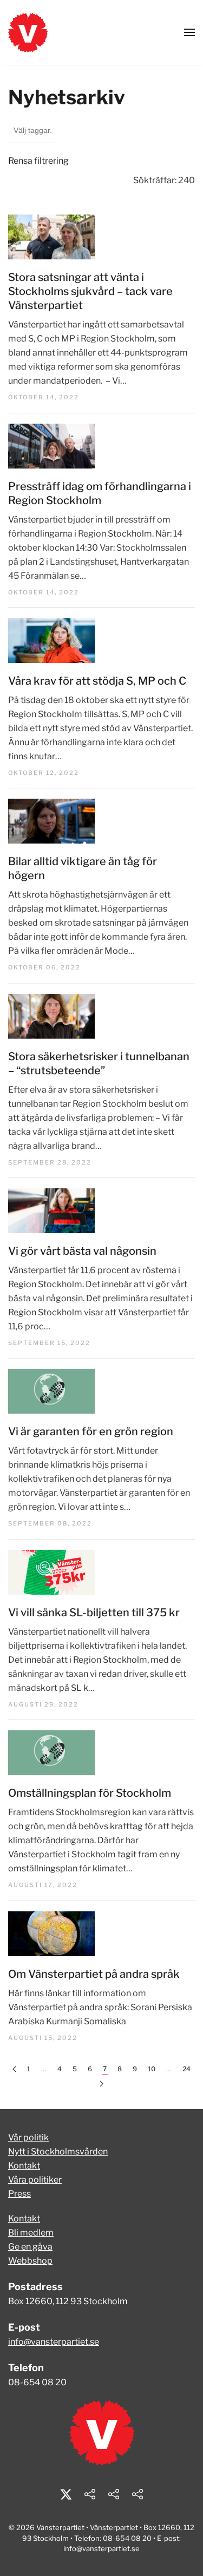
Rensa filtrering (38, 161)
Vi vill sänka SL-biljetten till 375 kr (94, 1612)
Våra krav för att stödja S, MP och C (97, 681)
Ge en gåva (30, 2247)
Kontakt (24, 2166)
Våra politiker (35, 2180)
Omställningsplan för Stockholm (90, 1793)
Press (19, 2194)
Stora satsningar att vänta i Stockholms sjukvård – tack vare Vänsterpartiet (90, 291)
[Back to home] (28, 32)
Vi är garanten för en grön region (91, 1431)
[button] (189, 32)
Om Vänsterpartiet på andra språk (94, 1974)
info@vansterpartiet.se (54, 2342)
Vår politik (28, 2137)
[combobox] (32, 131)
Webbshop (30, 2261)
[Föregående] (14, 2069)
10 (152, 2069)
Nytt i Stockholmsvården (58, 2152)
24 (186, 2069)
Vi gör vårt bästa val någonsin (82, 1251)
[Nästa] (101, 2084)
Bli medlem (31, 2233)
